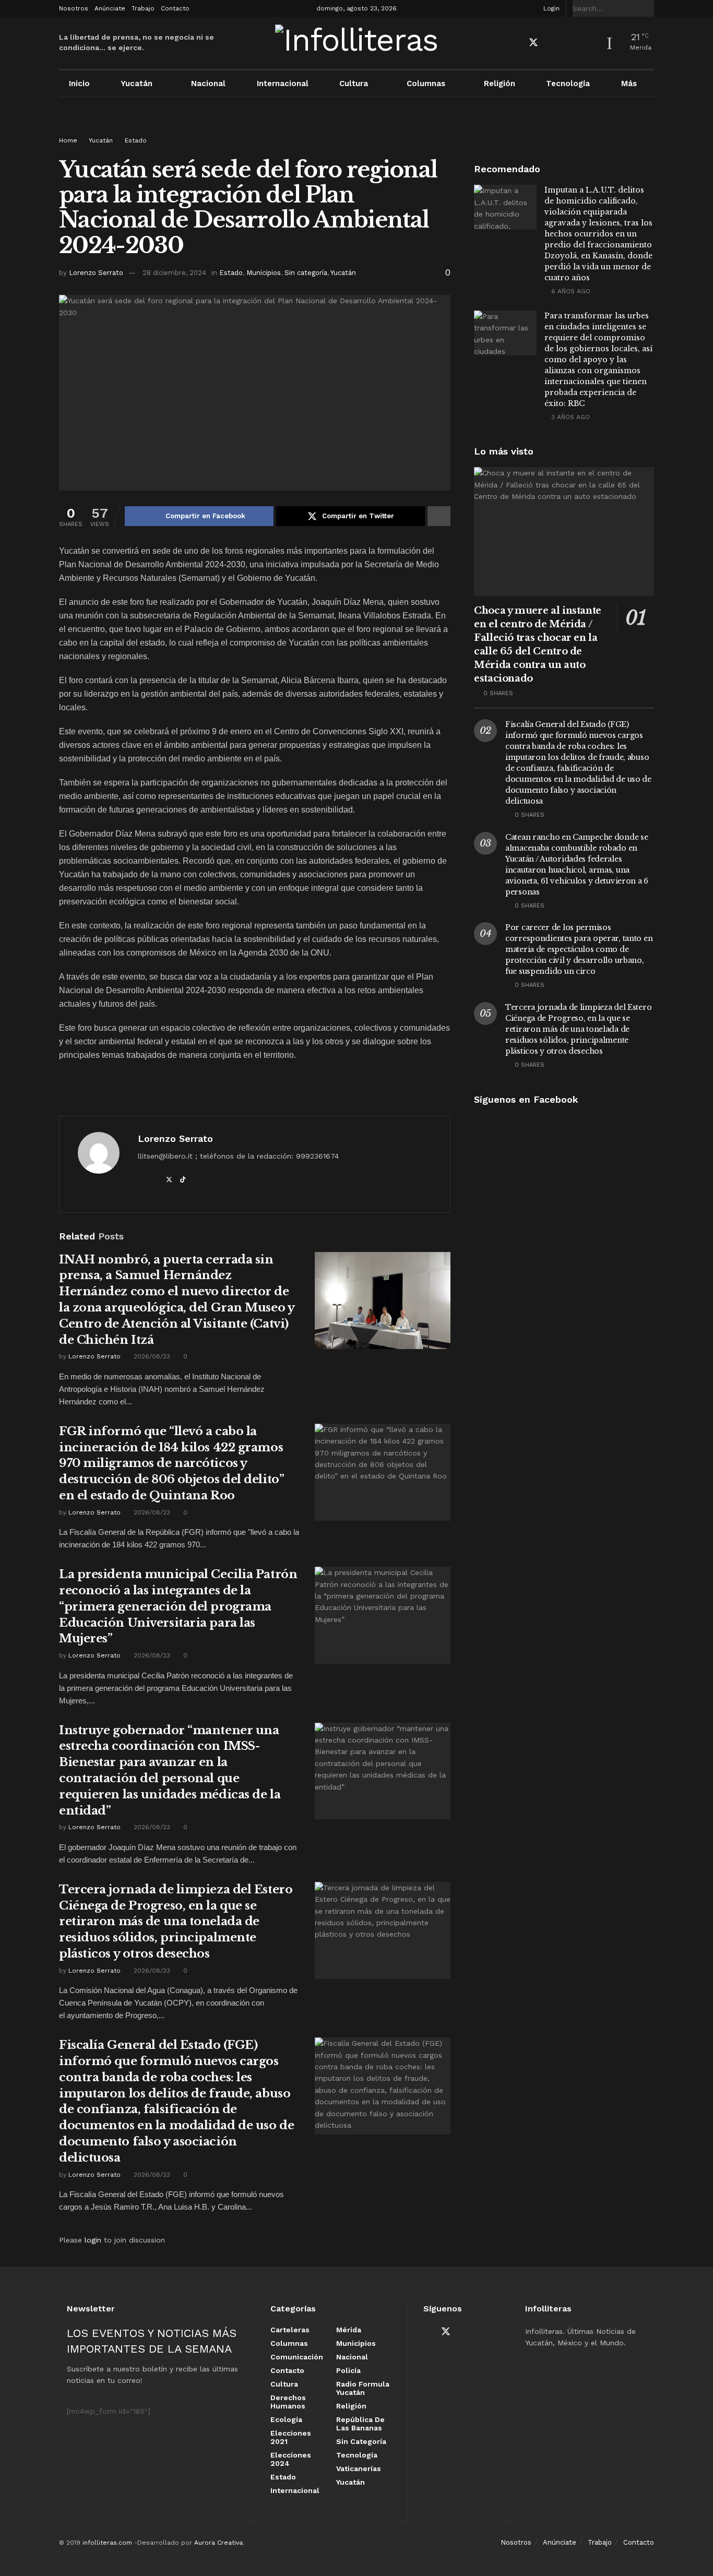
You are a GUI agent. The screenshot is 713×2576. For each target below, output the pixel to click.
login (93, 2240)
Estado (136, 140)
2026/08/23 (151, 1356)
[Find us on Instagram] (570, 43)
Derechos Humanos (288, 2402)
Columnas (426, 84)
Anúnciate (110, 8)
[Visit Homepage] (357, 43)
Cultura (354, 84)
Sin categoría (306, 273)
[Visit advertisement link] (356, 126)
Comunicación (297, 2357)
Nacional (208, 84)
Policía (348, 2370)
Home (68, 140)
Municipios (264, 273)
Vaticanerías (359, 2468)
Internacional (283, 84)
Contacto (175, 8)
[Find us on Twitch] (588, 43)
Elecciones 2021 (291, 2437)
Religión (500, 84)
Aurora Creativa (218, 2543)
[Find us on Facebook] (515, 43)
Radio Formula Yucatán (363, 2388)
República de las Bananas (360, 2424)
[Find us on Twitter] (533, 43)
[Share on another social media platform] (439, 516)
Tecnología (568, 84)
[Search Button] (648, 8)
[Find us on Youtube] (552, 43)
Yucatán (136, 84)
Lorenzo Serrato (96, 273)
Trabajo (143, 8)
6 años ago (570, 291)
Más (629, 84)
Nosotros (74, 8)
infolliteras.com (107, 2543)
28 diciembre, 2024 (174, 273)
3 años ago (569, 417)
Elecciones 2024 (291, 2459)
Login (550, 8)
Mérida (349, 2330)
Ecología (286, 2419)
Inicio (79, 84)
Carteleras (290, 2330)
